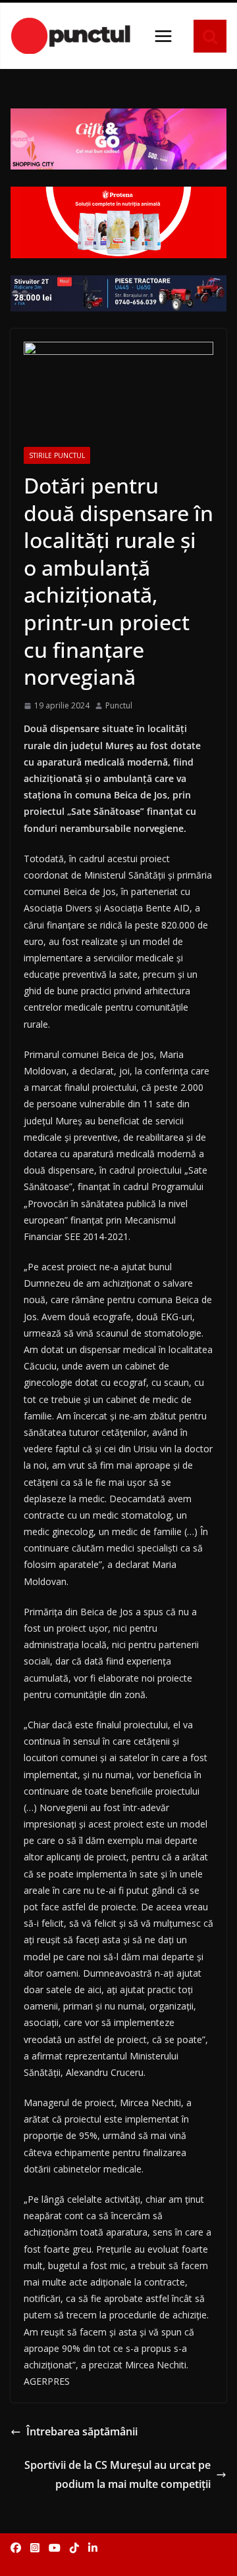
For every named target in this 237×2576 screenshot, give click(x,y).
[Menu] (163, 36)
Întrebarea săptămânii (82, 2431)
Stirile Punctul (57, 455)
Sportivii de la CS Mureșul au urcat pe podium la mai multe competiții (118, 2474)
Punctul (119, 705)
